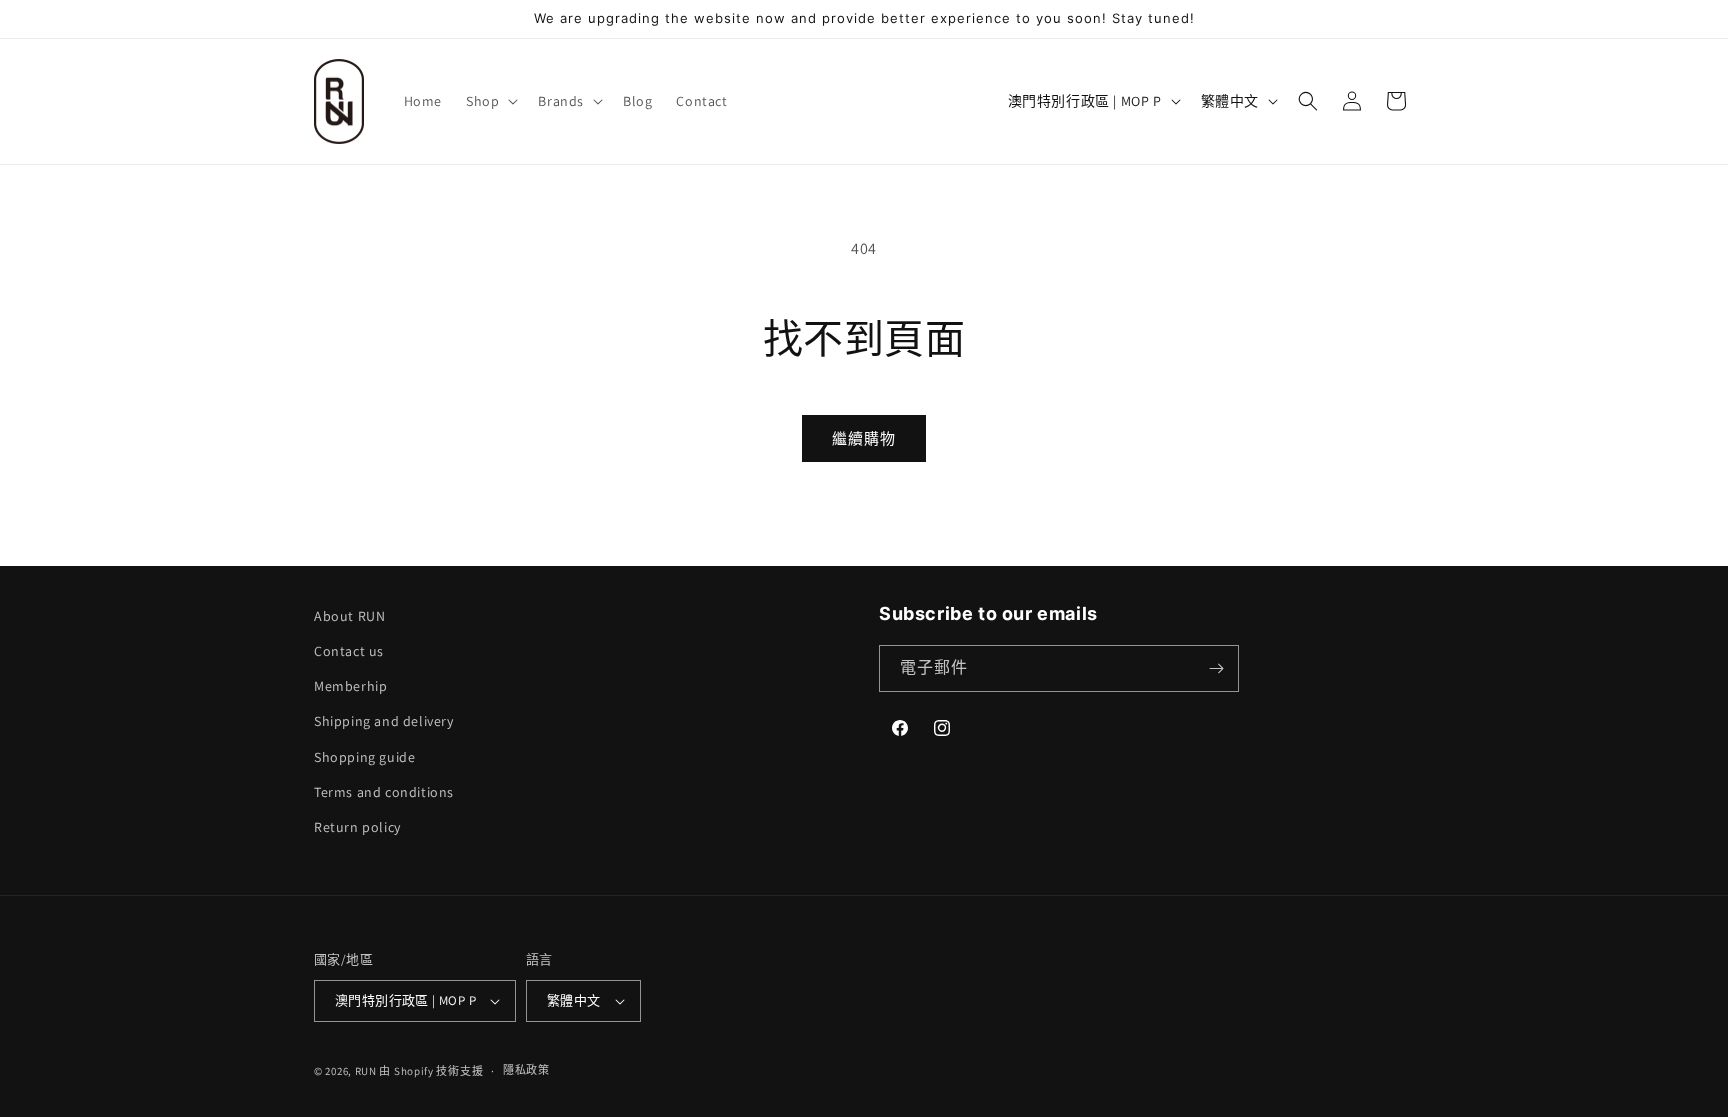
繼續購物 (864, 438)
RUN (366, 1071)
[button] (490, 101)
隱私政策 (526, 1070)
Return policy (357, 827)
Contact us (349, 651)
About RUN (349, 616)
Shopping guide (364, 757)
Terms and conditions (384, 792)
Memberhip (350, 686)
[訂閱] (1216, 668)
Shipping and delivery (384, 721)
